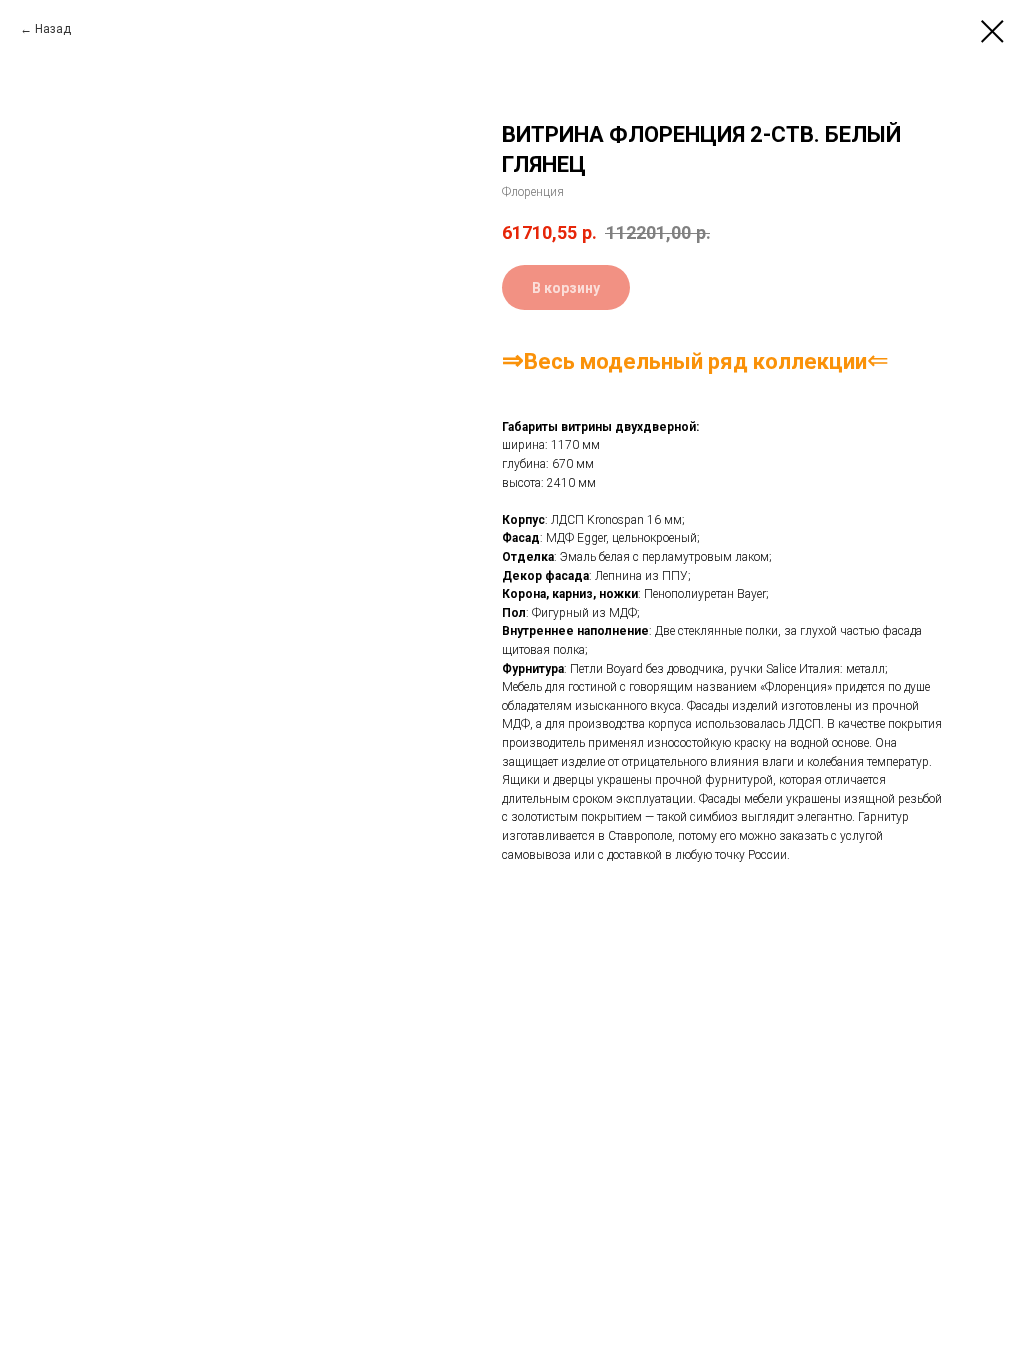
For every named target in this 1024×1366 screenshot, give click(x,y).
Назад (53, 29)
